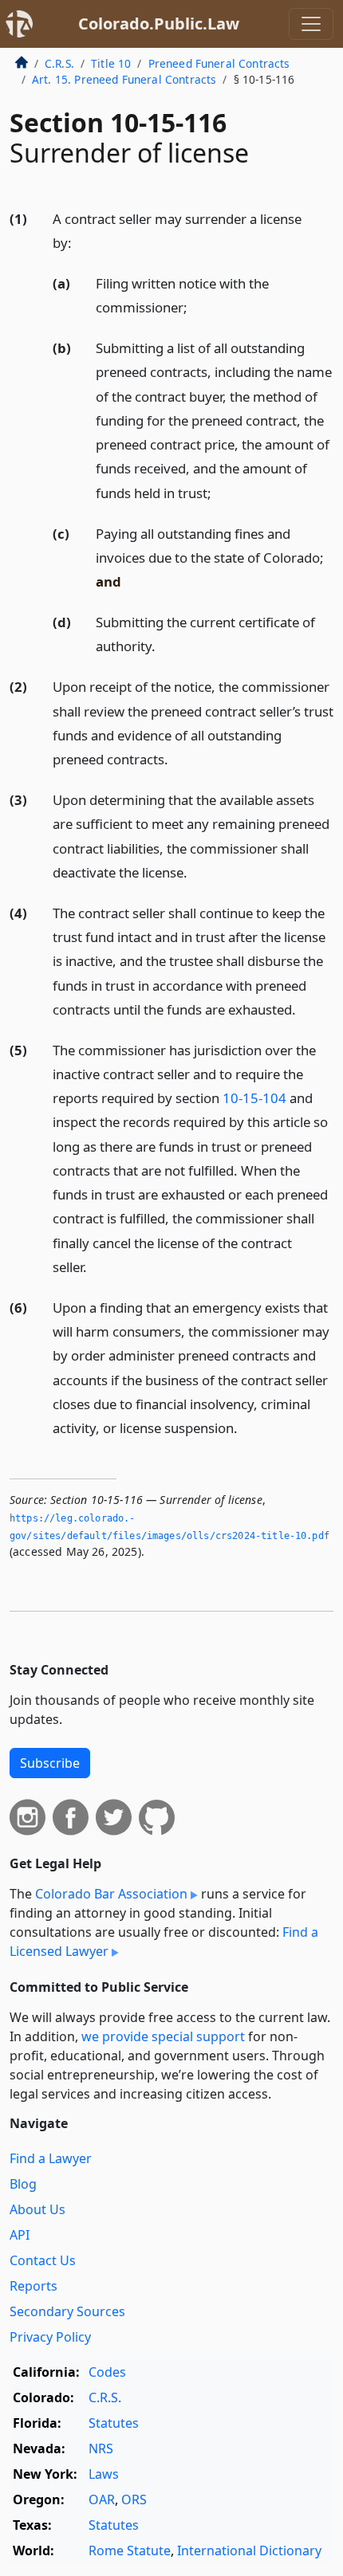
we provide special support (163, 2036)
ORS (134, 2499)
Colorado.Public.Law (159, 24)
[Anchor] (81, 242)
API (20, 2235)
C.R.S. (59, 63)
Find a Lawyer (51, 2158)
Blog (23, 2184)
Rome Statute (130, 2550)
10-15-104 (254, 1098)
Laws (104, 2474)
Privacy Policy (50, 2337)
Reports (34, 2286)
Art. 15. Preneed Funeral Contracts (124, 79)
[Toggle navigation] (311, 24)
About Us (37, 2209)
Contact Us (43, 2260)
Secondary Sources (67, 2311)
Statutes (114, 2423)
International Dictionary (249, 2550)
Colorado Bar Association (111, 1894)
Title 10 (111, 63)
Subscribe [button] (50, 1763)
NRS (101, 2448)
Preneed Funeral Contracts (219, 63)
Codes (107, 2372)
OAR (102, 2499)
